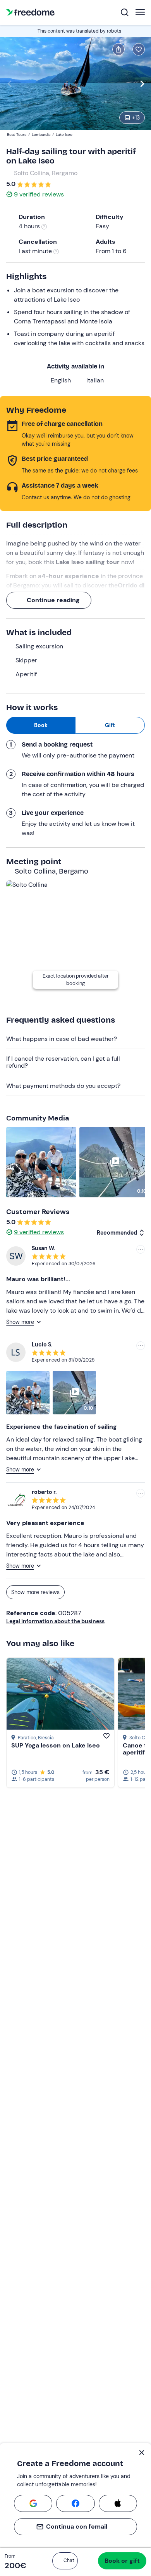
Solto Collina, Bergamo (46, 173)
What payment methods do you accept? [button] (63, 1086)
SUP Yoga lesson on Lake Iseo (56, 1745)
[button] (65, 2561)
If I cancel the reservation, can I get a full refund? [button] (63, 1062)
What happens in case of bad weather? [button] (62, 1039)
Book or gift (122, 2561)
